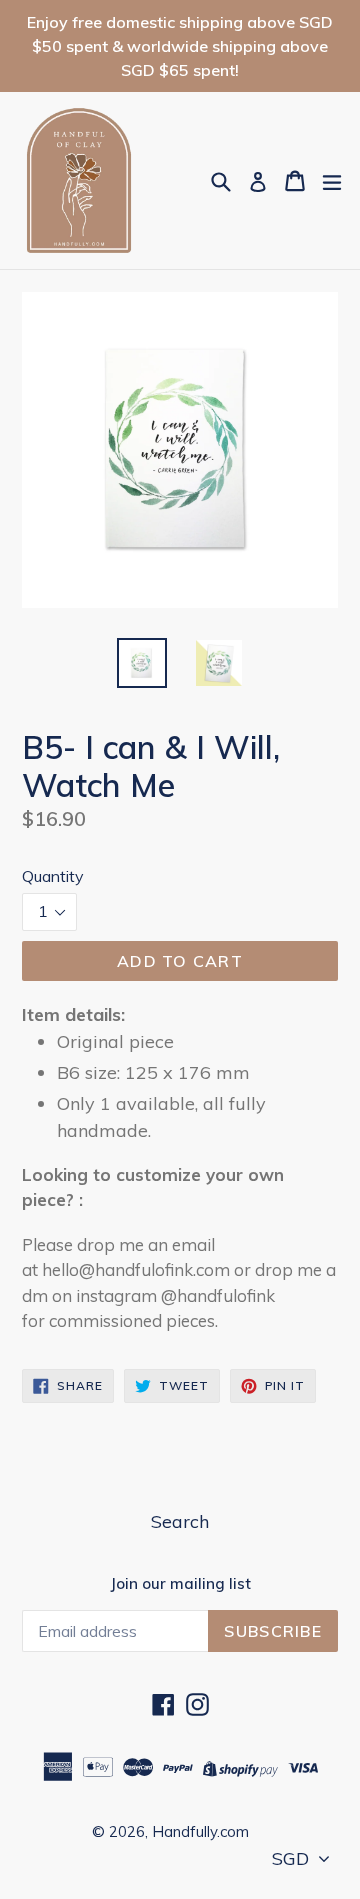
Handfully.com (200, 1831)
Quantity (53, 876)
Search (180, 1521)
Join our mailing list (180, 1584)
